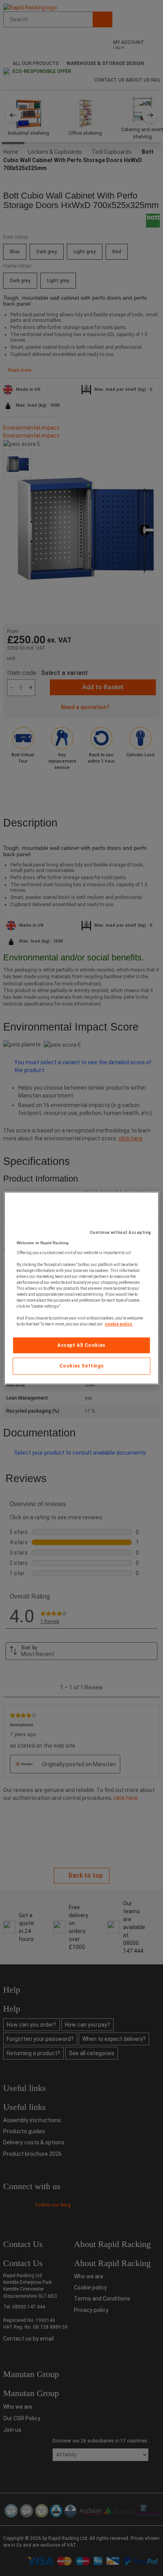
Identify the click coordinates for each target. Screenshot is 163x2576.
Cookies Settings (82, 1366)
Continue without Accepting (120, 1233)
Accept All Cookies (81, 1345)
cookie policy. (119, 1324)
